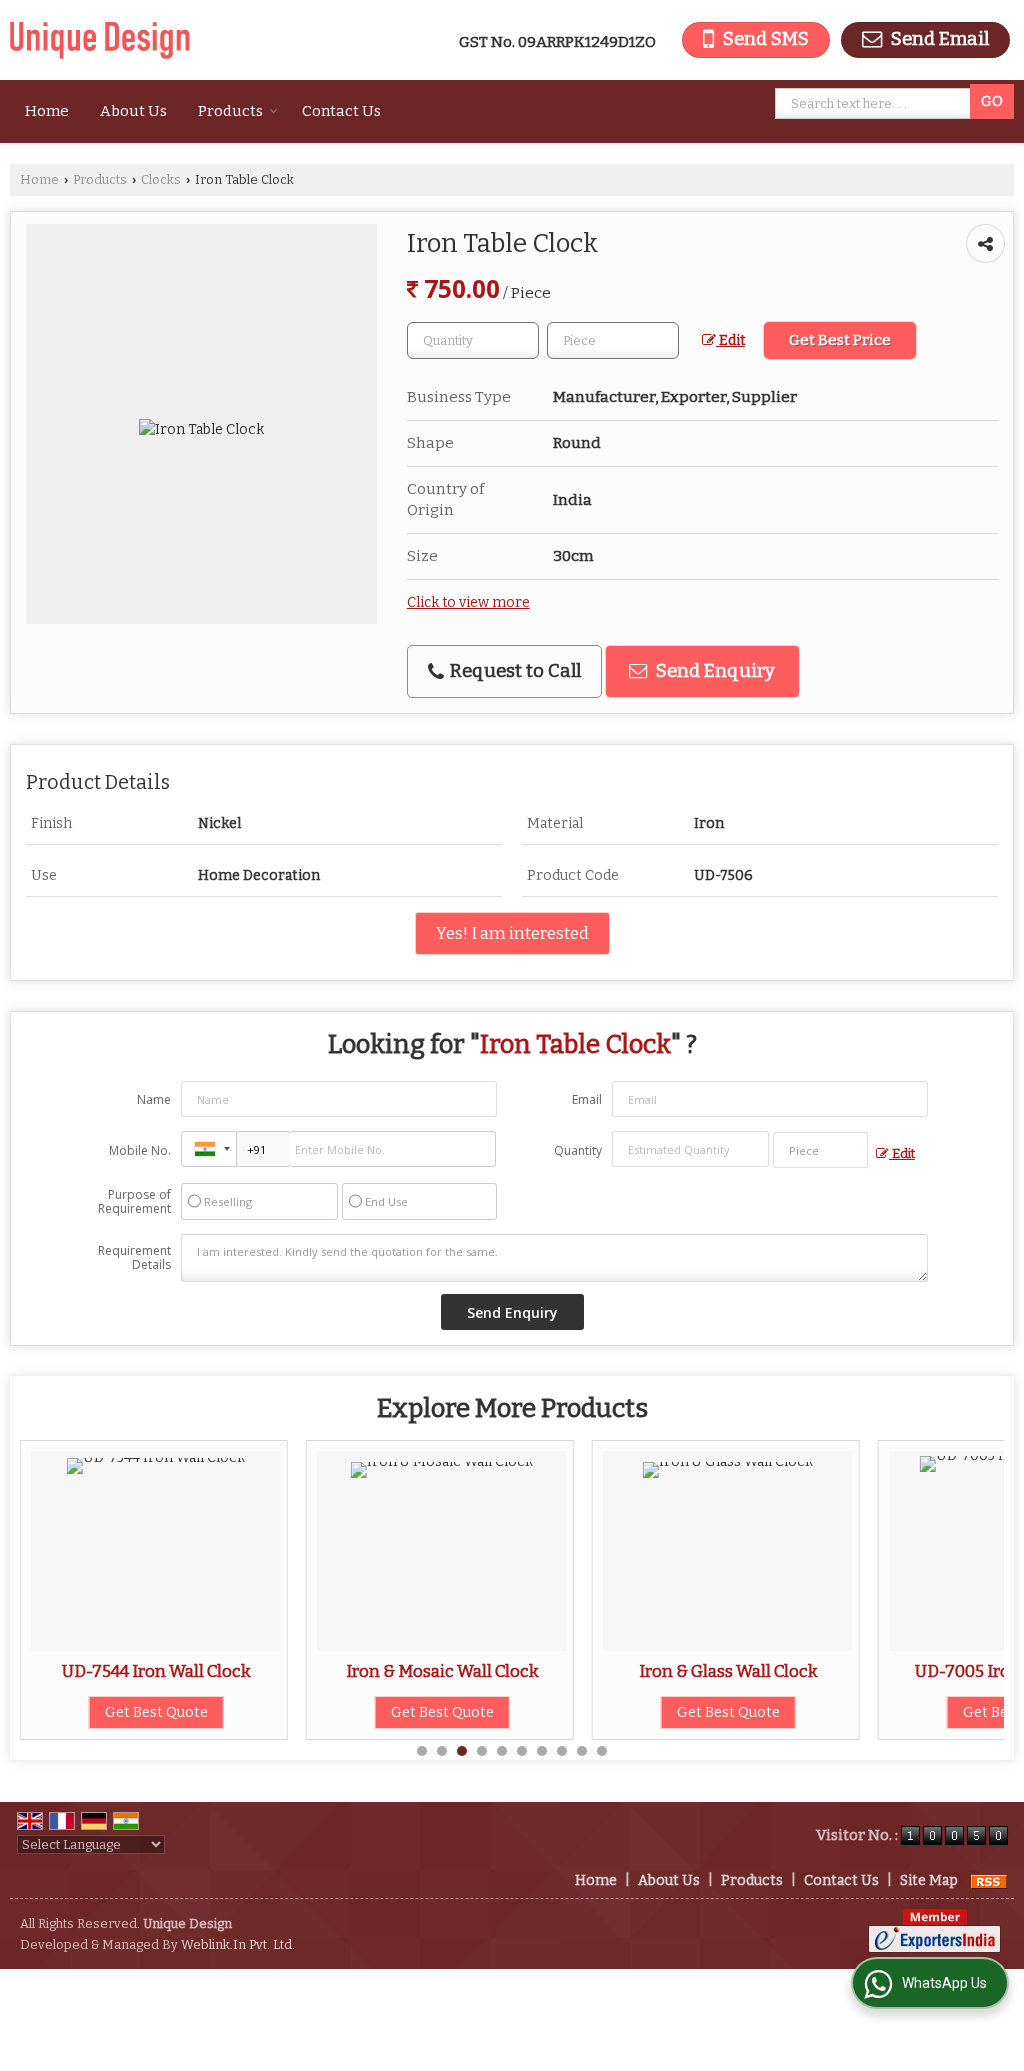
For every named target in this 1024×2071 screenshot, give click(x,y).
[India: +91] (209, 1149)
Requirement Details (134, 1258)
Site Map (929, 1880)
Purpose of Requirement (134, 1202)
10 (602, 1751)
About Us (133, 111)
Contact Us (341, 111)
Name (154, 1099)
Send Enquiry (713, 671)
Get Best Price (840, 340)
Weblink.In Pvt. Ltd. (238, 1944)
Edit (730, 340)
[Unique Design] (100, 40)
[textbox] (876, 103)
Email (587, 1099)
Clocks (161, 179)
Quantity (578, 1150)
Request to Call (513, 671)
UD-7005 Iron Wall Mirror (877, 1671)
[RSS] (989, 1880)
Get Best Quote (304, 1712)
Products (230, 111)
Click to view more (468, 602)
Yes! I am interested (512, 933)
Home (47, 111)
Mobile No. (140, 1150)
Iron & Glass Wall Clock (590, 1671)
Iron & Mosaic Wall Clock (304, 1671)
